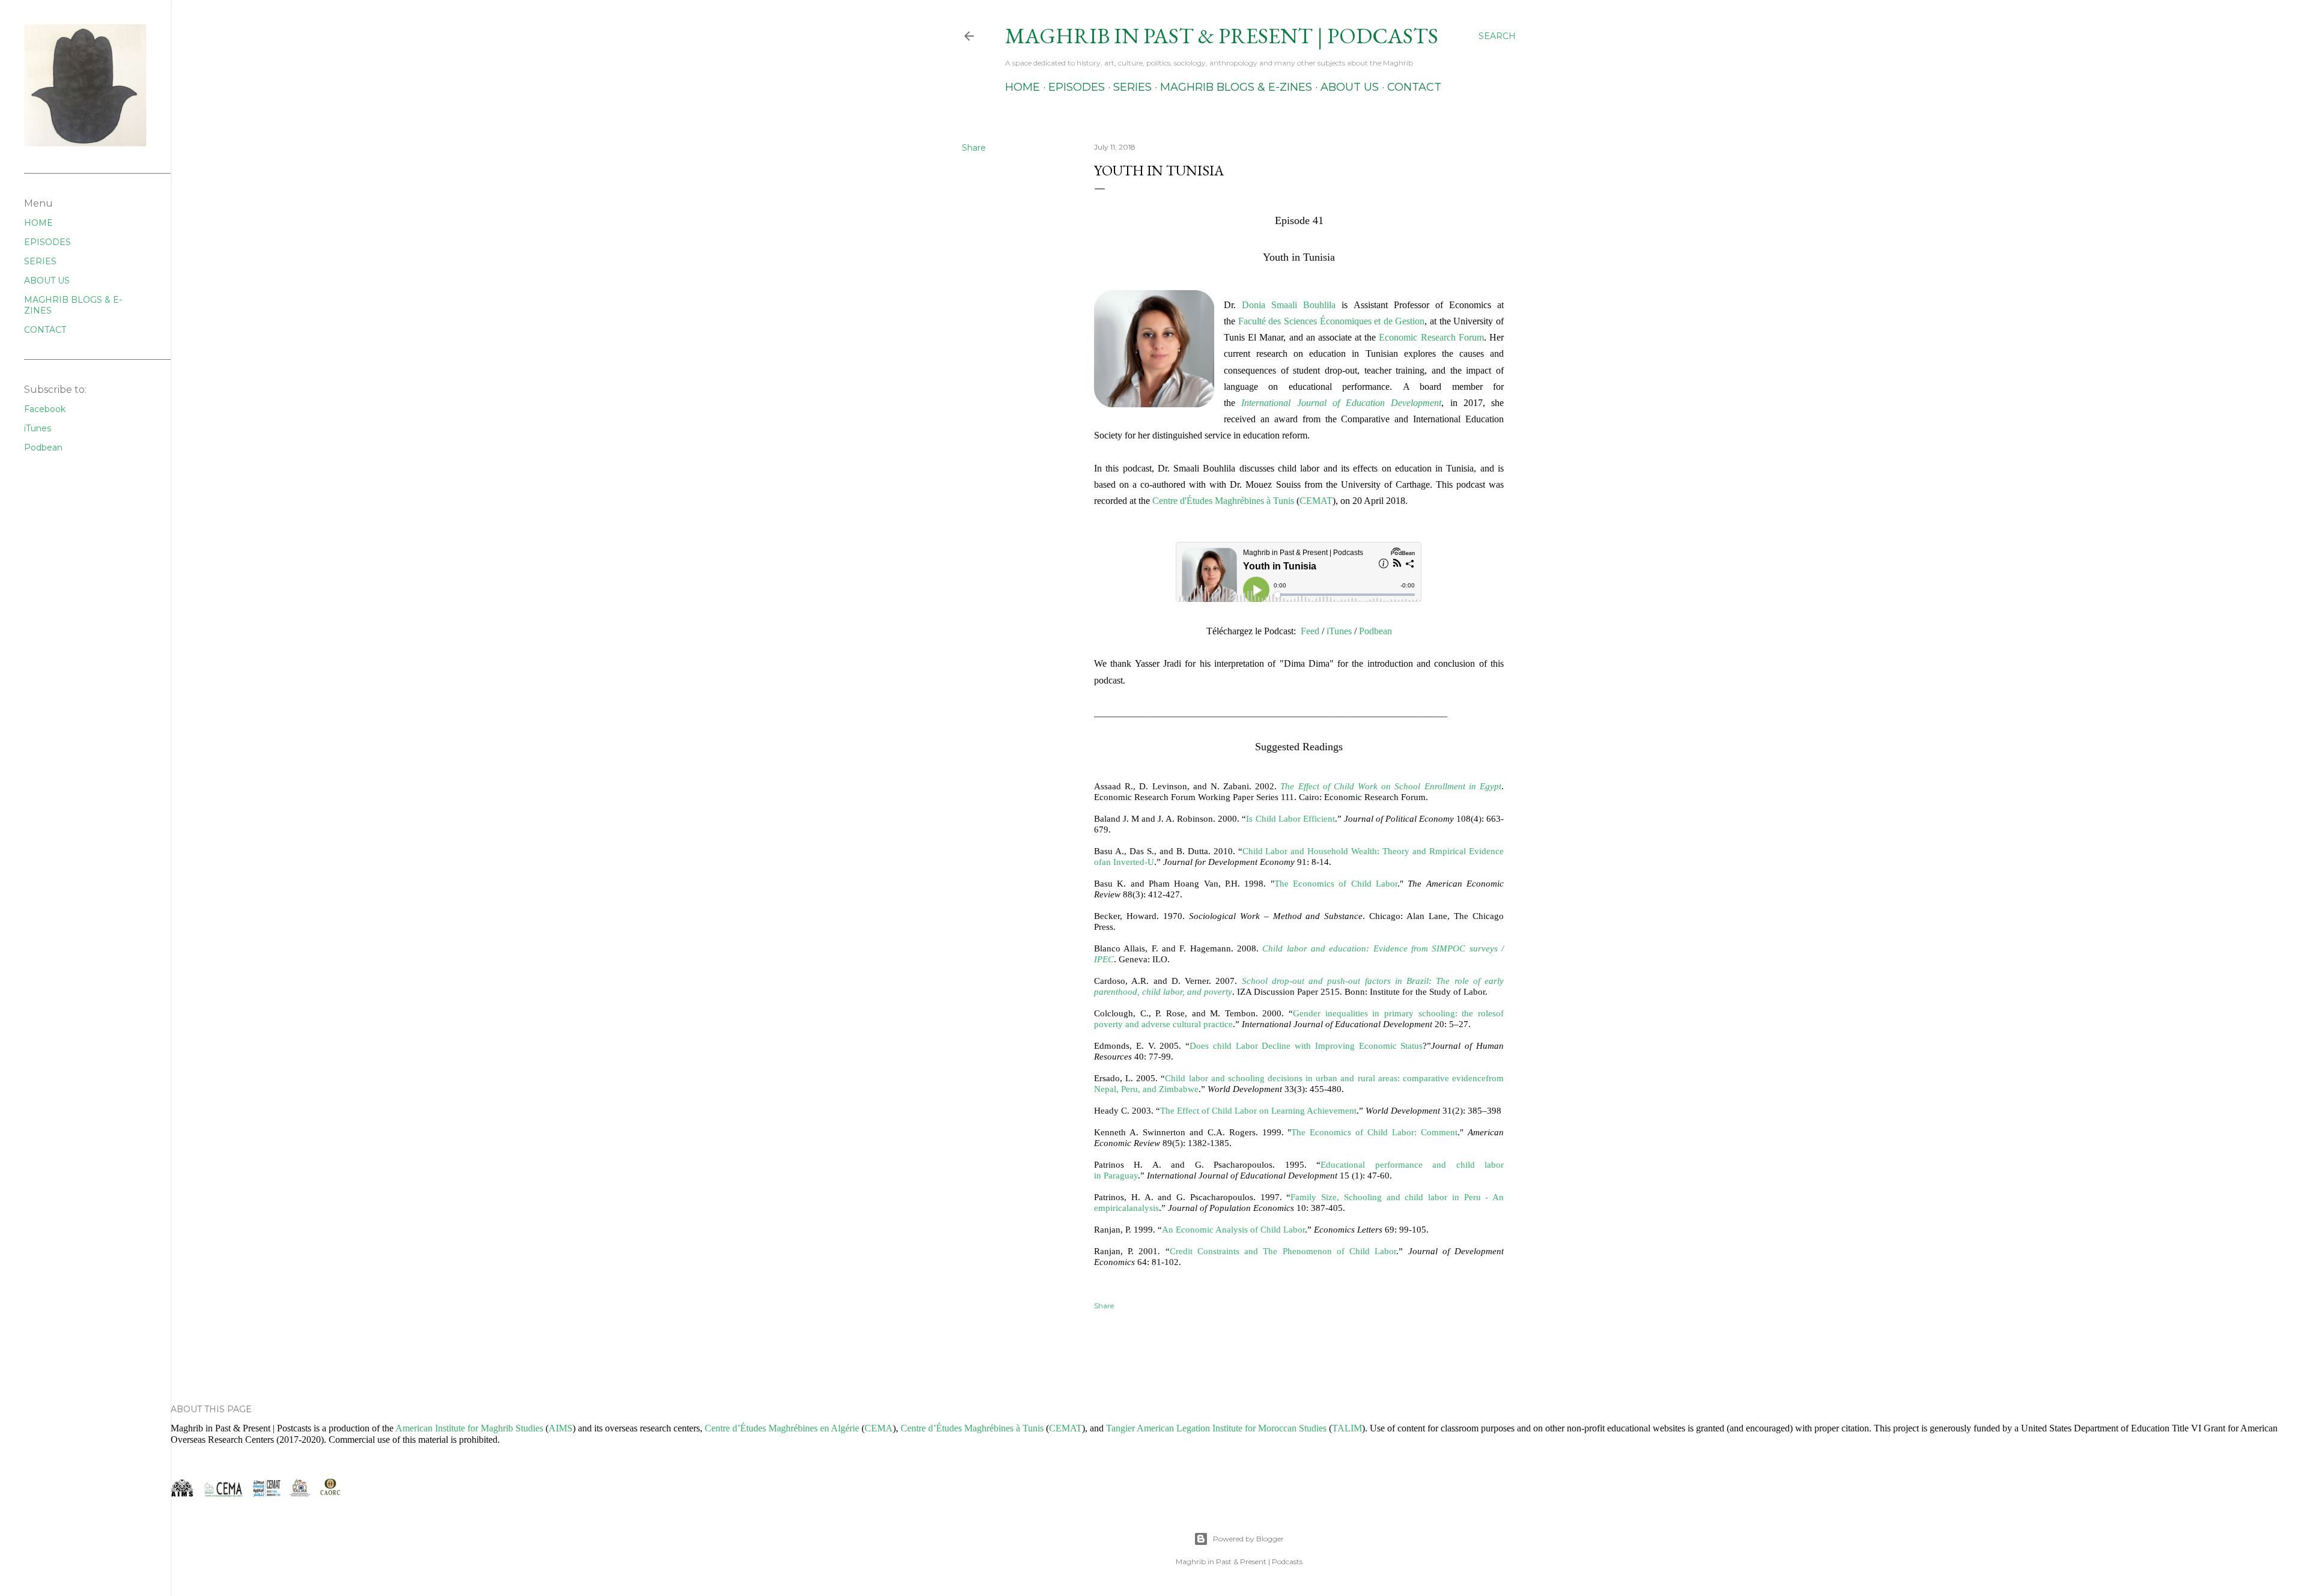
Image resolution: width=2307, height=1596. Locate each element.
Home (1023, 87)
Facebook (45, 409)
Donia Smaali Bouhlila (1289, 305)
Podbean (43, 448)
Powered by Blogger (1248, 1539)
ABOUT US (47, 281)
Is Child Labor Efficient (1290, 818)
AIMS (561, 1428)
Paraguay (1121, 1175)
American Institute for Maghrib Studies (469, 1428)
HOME (38, 223)
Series (1132, 87)
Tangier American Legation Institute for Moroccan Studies (1216, 1428)
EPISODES (47, 242)
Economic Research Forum (1431, 337)
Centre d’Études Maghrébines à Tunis (972, 1428)
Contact (1414, 87)
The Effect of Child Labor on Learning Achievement (1258, 1110)
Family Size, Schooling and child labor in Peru (1388, 1197)
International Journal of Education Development (1341, 403)
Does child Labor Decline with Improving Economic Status (1306, 1045)
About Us (1350, 87)
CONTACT (45, 330)
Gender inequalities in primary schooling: (1377, 1013)
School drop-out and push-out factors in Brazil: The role (1357, 981)
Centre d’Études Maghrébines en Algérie (782, 1428)
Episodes (1077, 87)
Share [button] (974, 148)
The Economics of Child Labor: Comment (1374, 1132)
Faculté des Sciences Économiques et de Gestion (1332, 321)
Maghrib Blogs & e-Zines (1236, 87)
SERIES (40, 261)
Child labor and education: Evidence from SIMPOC (1366, 948)
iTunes (38, 428)
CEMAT (1316, 501)
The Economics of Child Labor (1336, 883)
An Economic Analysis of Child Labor (1233, 1229)
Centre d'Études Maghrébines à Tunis (1223, 501)
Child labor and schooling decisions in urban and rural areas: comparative (1309, 1078)
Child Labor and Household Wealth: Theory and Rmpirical (1356, 851)
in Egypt (1485, 786)
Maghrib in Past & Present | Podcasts (1222, 36)
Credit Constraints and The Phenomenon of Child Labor (1283, 1251)
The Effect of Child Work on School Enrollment (1374, 786)
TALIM (1347, 1428)
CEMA (879, 1428)
